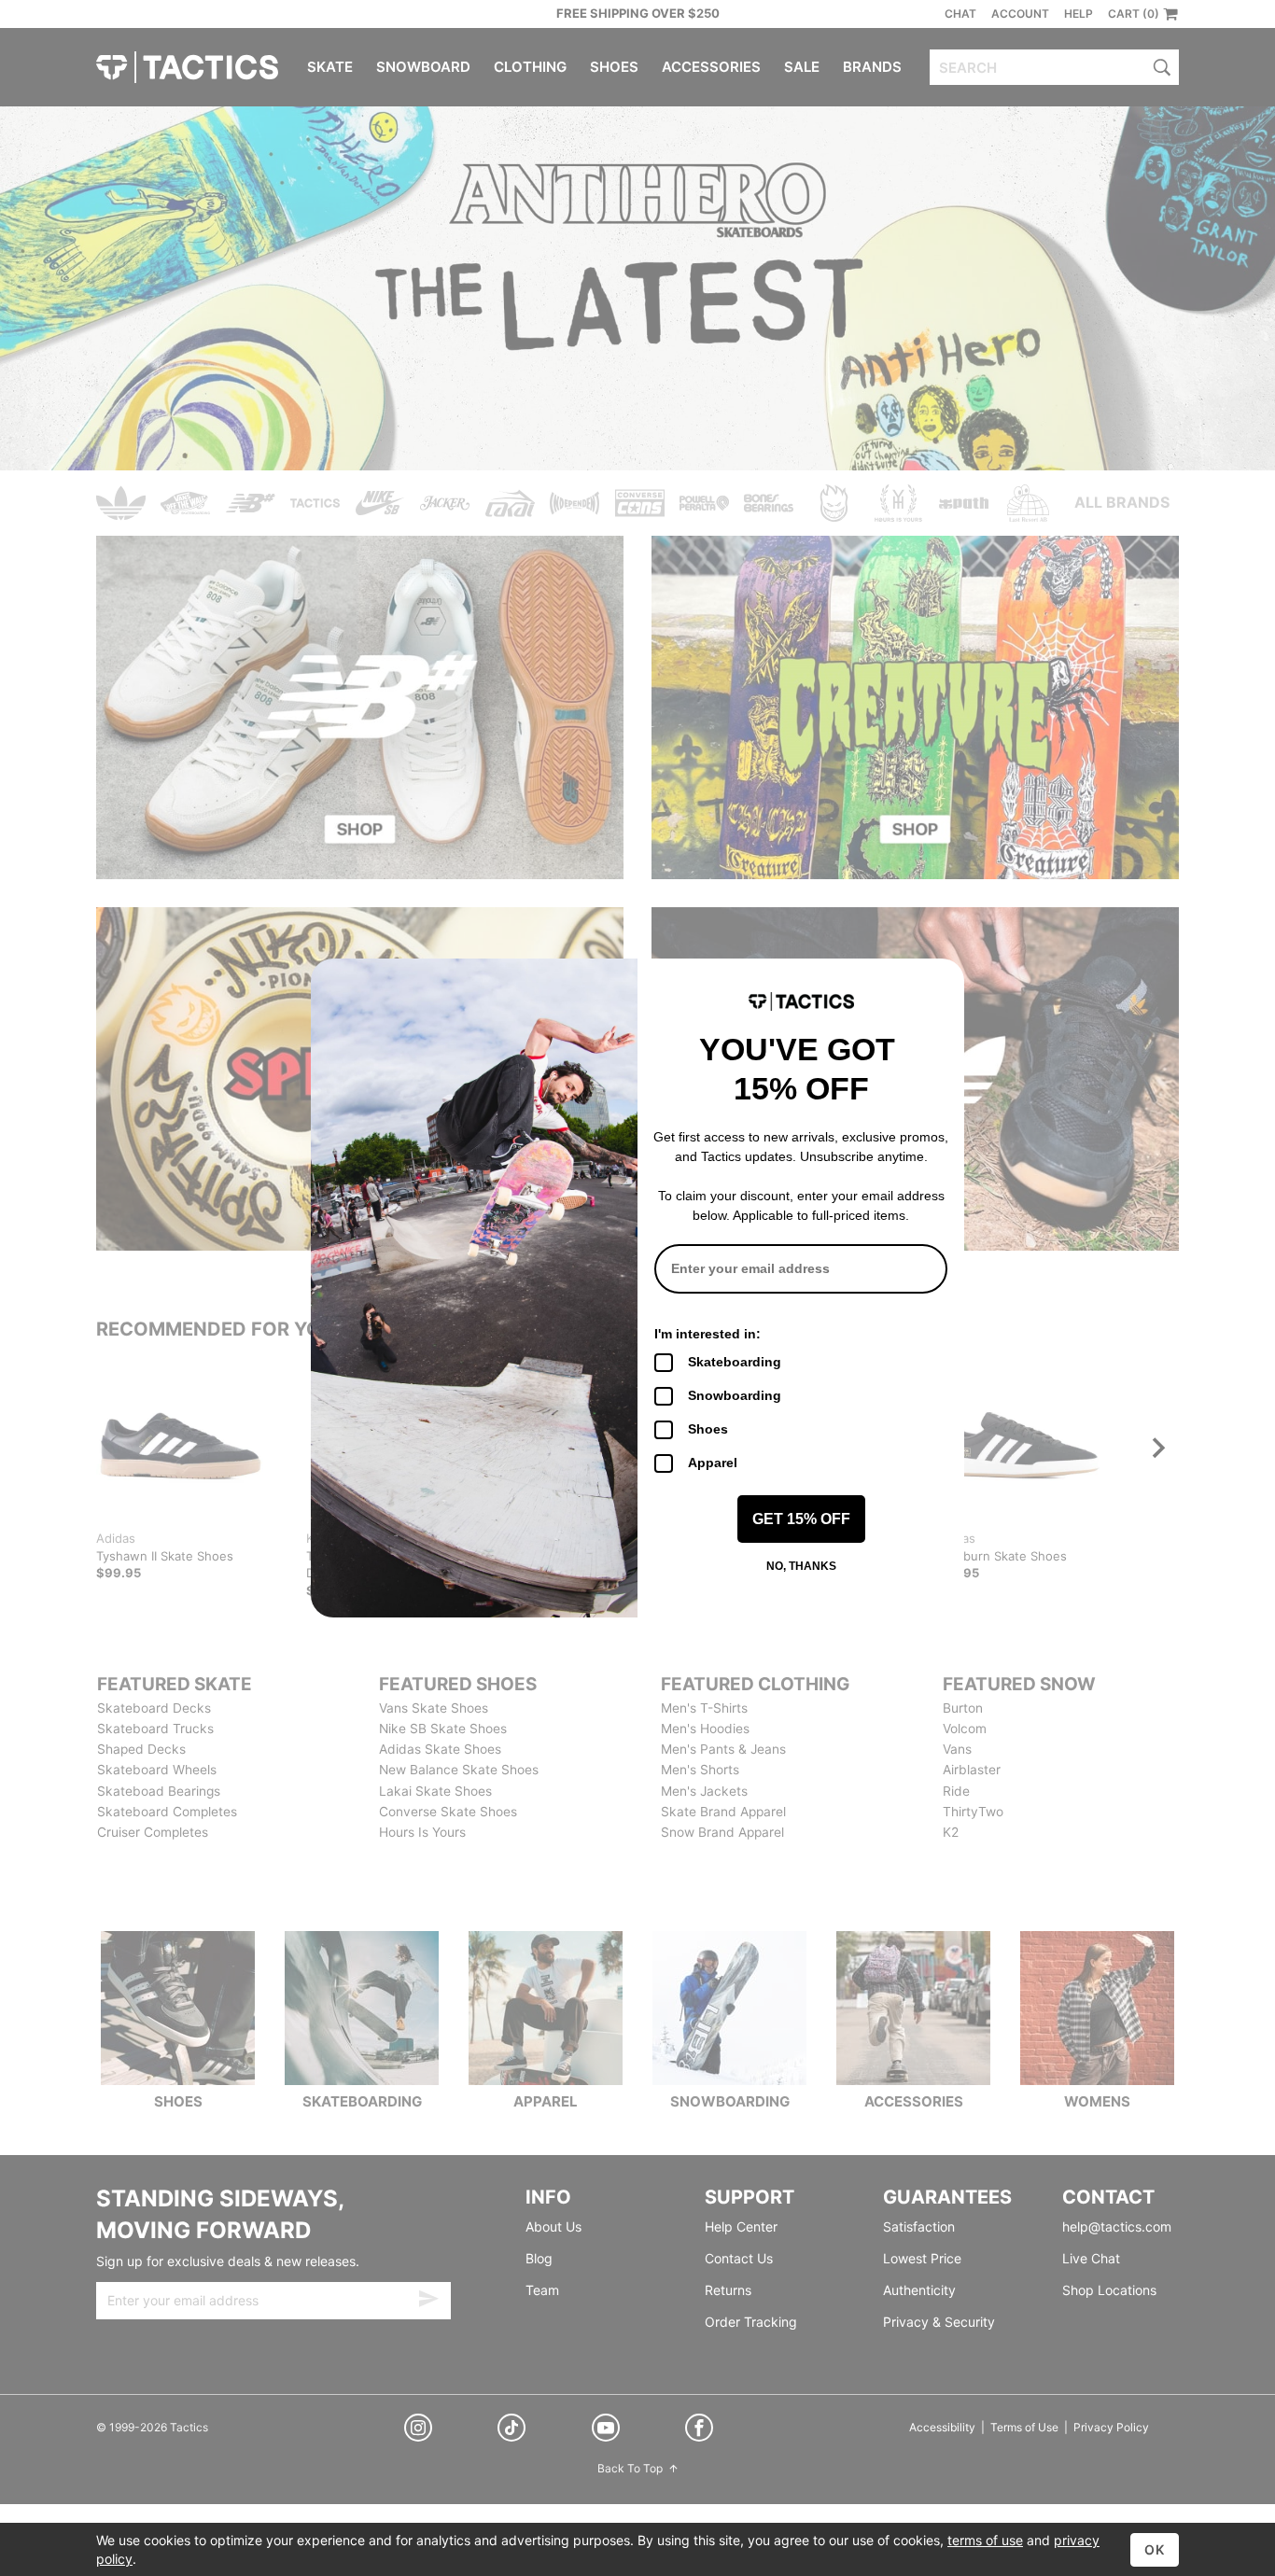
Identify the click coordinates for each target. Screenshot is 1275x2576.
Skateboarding (735, 1362)
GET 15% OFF (801, 1519)
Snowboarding (735, 1395)
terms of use (985, 2540)
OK (1155, 2549)
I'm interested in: (708, 1334)
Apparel (713, 1463)
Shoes (708, 1429)
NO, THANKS (801, 1566)
